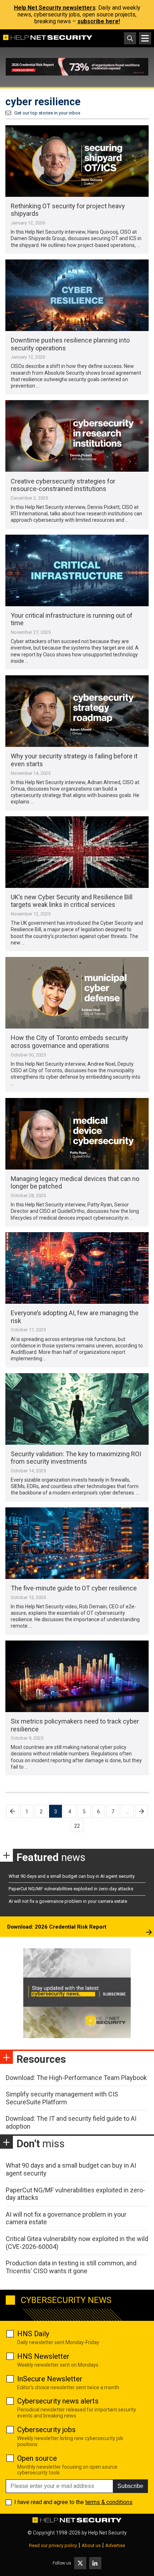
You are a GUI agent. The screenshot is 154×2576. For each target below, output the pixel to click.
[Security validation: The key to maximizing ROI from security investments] (77, 1409)
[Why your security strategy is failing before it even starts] (77, 711)
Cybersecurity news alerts (58, 2401)
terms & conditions (109, 2502)
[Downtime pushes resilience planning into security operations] (77, 295)
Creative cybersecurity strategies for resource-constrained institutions (63, 485)
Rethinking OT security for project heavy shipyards (68, 210)
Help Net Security (107, 2533)
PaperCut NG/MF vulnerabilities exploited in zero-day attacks (71, 1889)
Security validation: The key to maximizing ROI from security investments (76, 1458)
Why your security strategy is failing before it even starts (74, 760)
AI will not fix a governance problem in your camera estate (68, 1901)
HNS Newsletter (43, 2356)
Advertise (115, 2545)
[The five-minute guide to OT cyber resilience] (77, 1543)
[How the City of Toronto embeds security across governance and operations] (77, 993)
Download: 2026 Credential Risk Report (57, 1927)
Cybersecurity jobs (46, 2430)
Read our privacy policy (53, 2545)
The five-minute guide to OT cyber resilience (74, 1588)
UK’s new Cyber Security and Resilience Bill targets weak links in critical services (72, 901)
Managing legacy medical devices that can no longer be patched (75, 1183)
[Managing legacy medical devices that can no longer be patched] (77, 1134)
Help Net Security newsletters (55, 8)
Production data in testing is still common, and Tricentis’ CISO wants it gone (71, 2267)
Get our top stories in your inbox (47, 113)
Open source (37, 2458)
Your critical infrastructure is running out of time (72, 619)
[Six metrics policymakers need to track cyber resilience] (77, 1676)
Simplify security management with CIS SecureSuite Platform (62, 2098)
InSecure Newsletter (50, 2379)
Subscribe (130, 2486)
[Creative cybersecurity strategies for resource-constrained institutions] (77, 436)
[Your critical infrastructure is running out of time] (77, 570)
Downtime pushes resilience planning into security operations (70, 344)
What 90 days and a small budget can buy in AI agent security (72, 1876)
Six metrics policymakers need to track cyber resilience (75, 1725)
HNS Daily (33, 2334)
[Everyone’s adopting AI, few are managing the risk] (77, 1268)
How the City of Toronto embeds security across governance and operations (69, 1042)
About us (91, 2545)
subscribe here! (99, 21)
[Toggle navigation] (145, 38)
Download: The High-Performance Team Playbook (76, 2078)
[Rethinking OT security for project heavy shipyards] (77, 161)
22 (77, 1826)
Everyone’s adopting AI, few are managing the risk (75, 1317)
